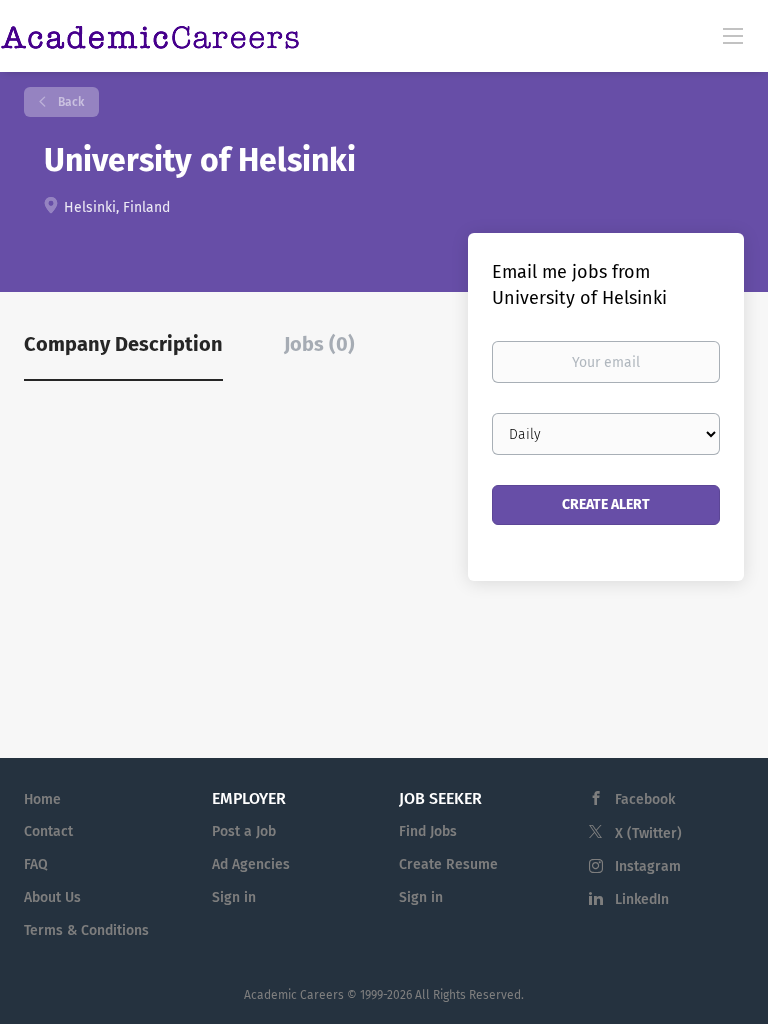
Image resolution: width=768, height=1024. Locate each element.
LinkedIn (642, 899)
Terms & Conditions (86, 930)
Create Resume (448, 864)
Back (69, 102)
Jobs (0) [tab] (319, 344)
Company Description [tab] (123, 344)
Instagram (648, 866)
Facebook (645, 799)
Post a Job (244, 831)
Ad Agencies (251, 864)
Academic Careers (294, 995)
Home (42, 799)
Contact (48, 831)
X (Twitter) (648, 833)
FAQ (36, 864)
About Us (52, 897)
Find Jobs (428, 831)
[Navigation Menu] (733, 35)
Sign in (234, 897)
